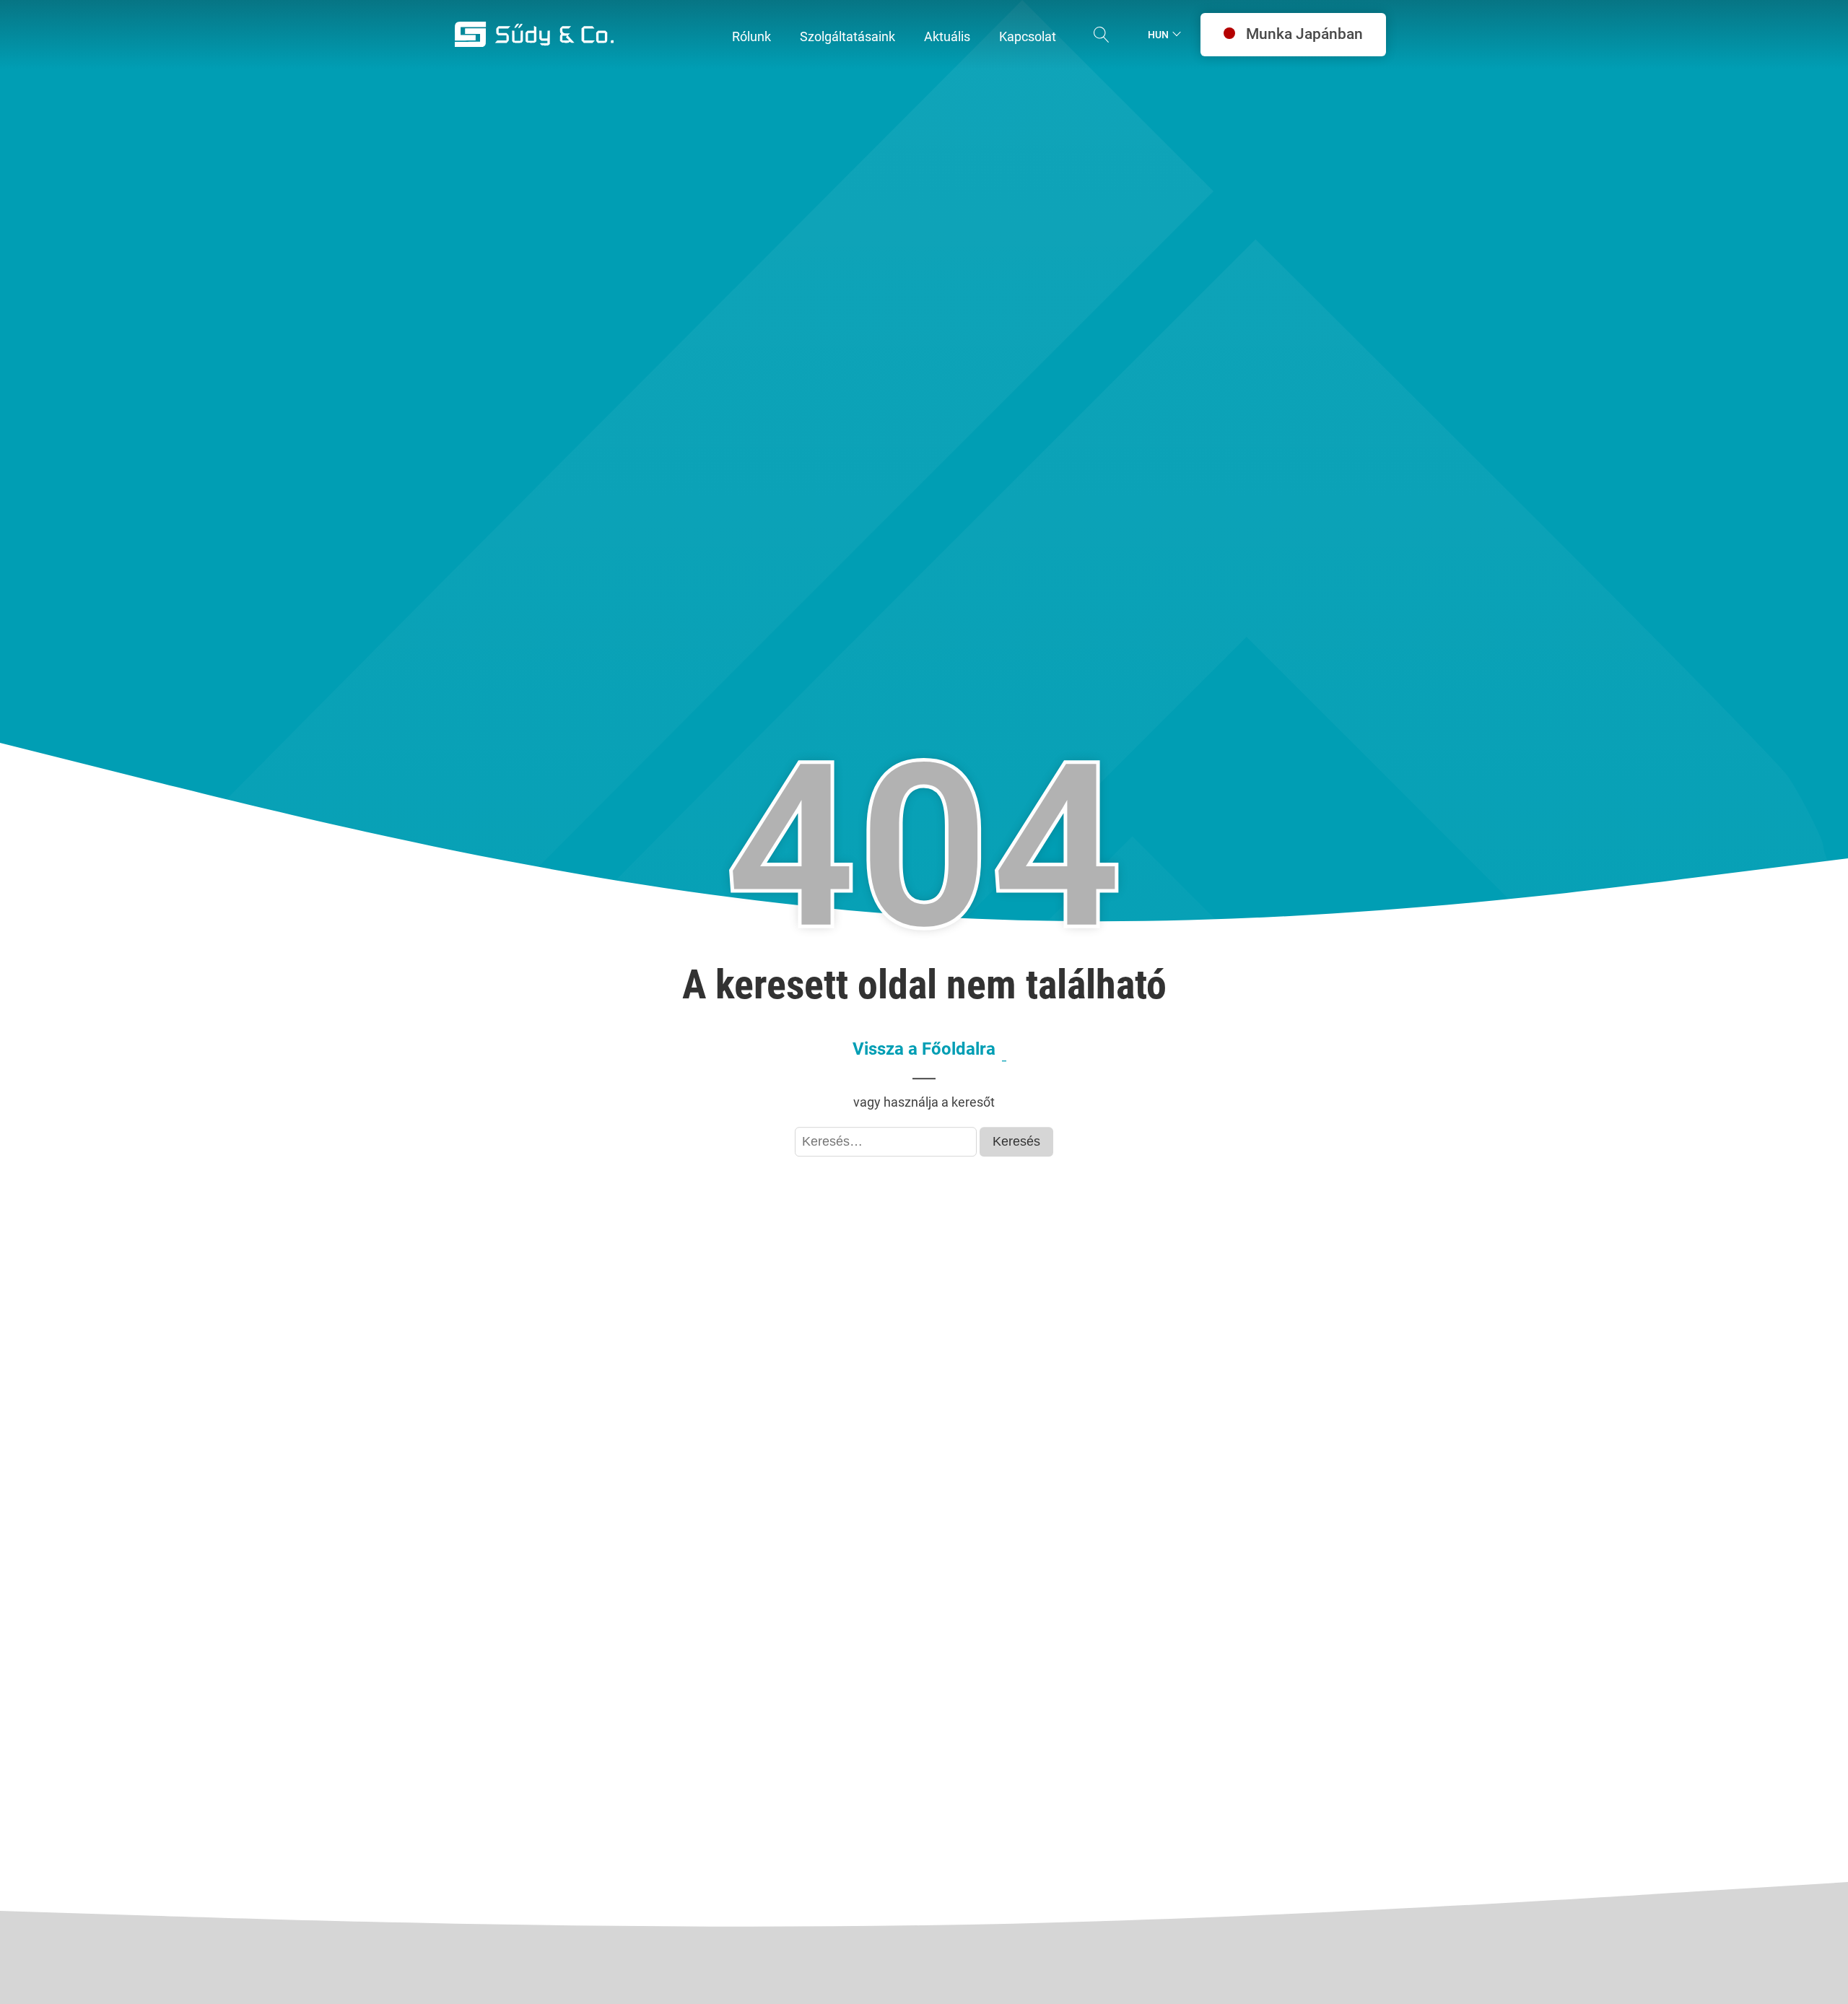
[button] (751, 37)
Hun (1158, 35)
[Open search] (1102, 35)
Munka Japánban (1304, 34)
